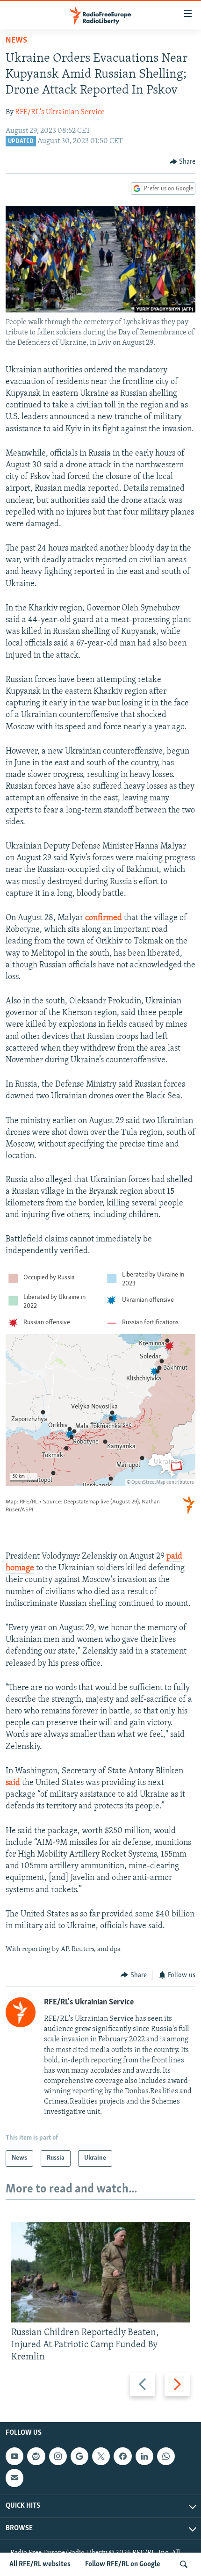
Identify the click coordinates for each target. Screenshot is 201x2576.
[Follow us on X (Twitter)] (101, 2456)
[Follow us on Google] (79, 2456)
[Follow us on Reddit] (36, 2456)
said (13, 1783)
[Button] (183, 162)
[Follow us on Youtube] (14, 2456)
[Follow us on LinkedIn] (144, 2456)
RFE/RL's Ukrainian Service (60, 112)
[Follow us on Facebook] (122, 2456)
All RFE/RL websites (40, 2564)
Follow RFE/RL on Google (123, 2564)
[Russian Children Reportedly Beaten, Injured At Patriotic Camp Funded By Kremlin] (100, 2272)
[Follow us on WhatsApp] (166, 2456)
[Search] (184, 2564)
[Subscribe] (14, 2478)
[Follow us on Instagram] (58, 2456)
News (16, 41)
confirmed (104, 918)
